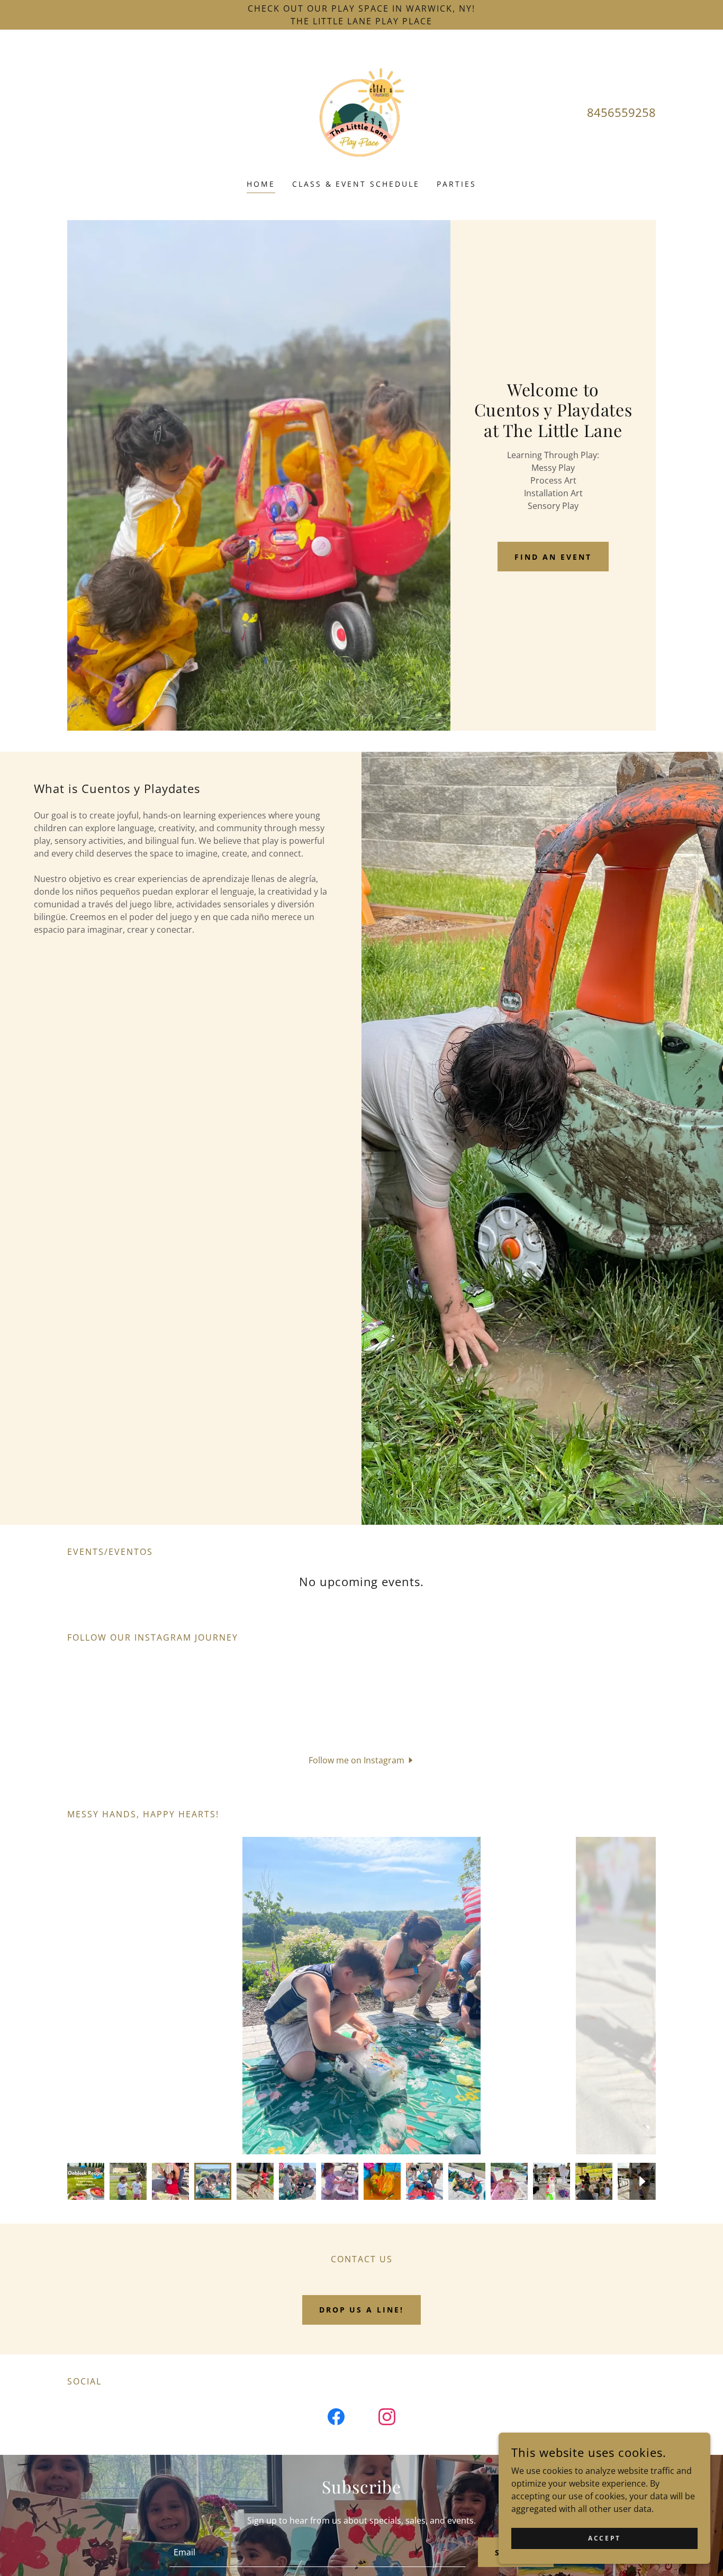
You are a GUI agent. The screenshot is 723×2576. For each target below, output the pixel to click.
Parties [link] (457, 184)
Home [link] (261, 184)
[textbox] (317, 2552)
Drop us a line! (362, 2310)
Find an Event (553, 557)
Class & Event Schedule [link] (356, 184)
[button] (362, 1760)
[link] (361, 111)
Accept (604, 2538)
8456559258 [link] (621, 112)
